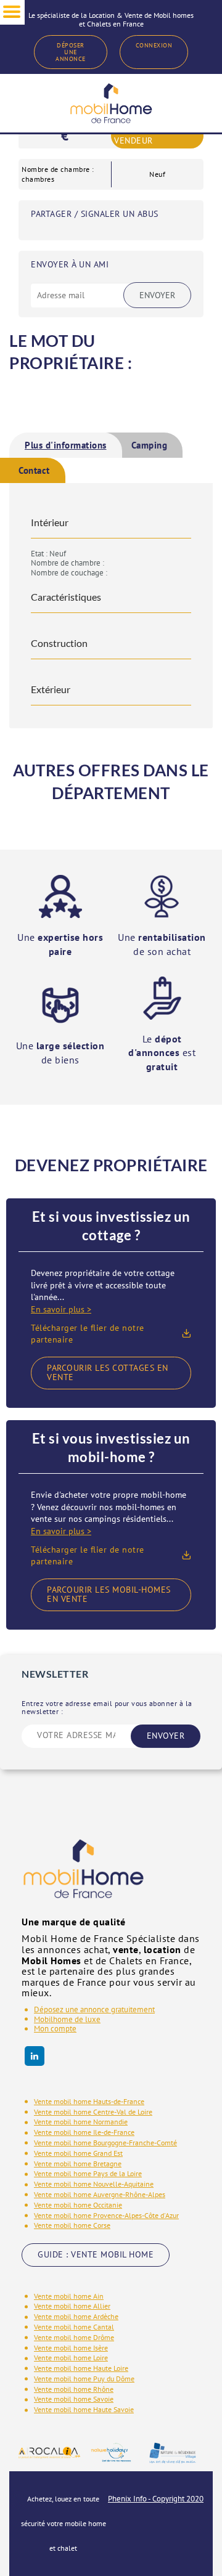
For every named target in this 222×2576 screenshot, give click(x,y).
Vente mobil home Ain (69, 2296)
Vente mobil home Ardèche (76, 2316)
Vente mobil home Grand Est (78, 2153)
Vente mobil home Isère (71, 2348)
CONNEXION (154, 45)
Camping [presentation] (150, 445)
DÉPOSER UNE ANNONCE (71, 52)
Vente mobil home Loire (71, 2358)
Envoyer (157, 295)
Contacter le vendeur (145, 136)
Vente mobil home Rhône (74, 2389)
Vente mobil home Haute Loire (81, 2368)
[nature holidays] (111, 2452)
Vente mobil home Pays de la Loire (88, 2173)
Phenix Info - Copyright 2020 (156, 2499)
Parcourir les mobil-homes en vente (109, 1594)
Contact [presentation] (34, 470)
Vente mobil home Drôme (74, 2337)
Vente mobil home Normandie (81, 2122)
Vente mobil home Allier (72, 2306)
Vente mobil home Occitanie (78, 2205)
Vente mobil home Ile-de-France (84, 2132)
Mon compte (55, 2029)
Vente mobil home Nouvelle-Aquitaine (94, 2184)
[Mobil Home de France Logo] (111, 103)
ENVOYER (166, 1736)
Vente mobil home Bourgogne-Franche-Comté (105, 2143)
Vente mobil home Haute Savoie (84, 2409)
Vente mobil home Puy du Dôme (84, 2379)
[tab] (66, 445)
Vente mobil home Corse (72, 2225)
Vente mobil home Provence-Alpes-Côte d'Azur (106, 2215)
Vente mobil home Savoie (74, 2399)
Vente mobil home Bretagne (78, 2164)
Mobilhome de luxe (67, 2019)
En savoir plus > (61, 1309)
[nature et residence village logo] (173, 2452)
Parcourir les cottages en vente (108, 1372)
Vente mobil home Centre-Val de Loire (93, 2112)
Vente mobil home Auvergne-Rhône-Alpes (100, 2194)
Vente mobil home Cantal (74, 2327)
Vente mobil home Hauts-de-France (89, 2101)
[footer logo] (83, 1877)
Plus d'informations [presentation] (66, 445)
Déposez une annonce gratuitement (94, 2009)
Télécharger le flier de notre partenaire (88, 1334)
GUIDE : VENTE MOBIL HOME (96, 2254)
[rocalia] (49, 2453)
